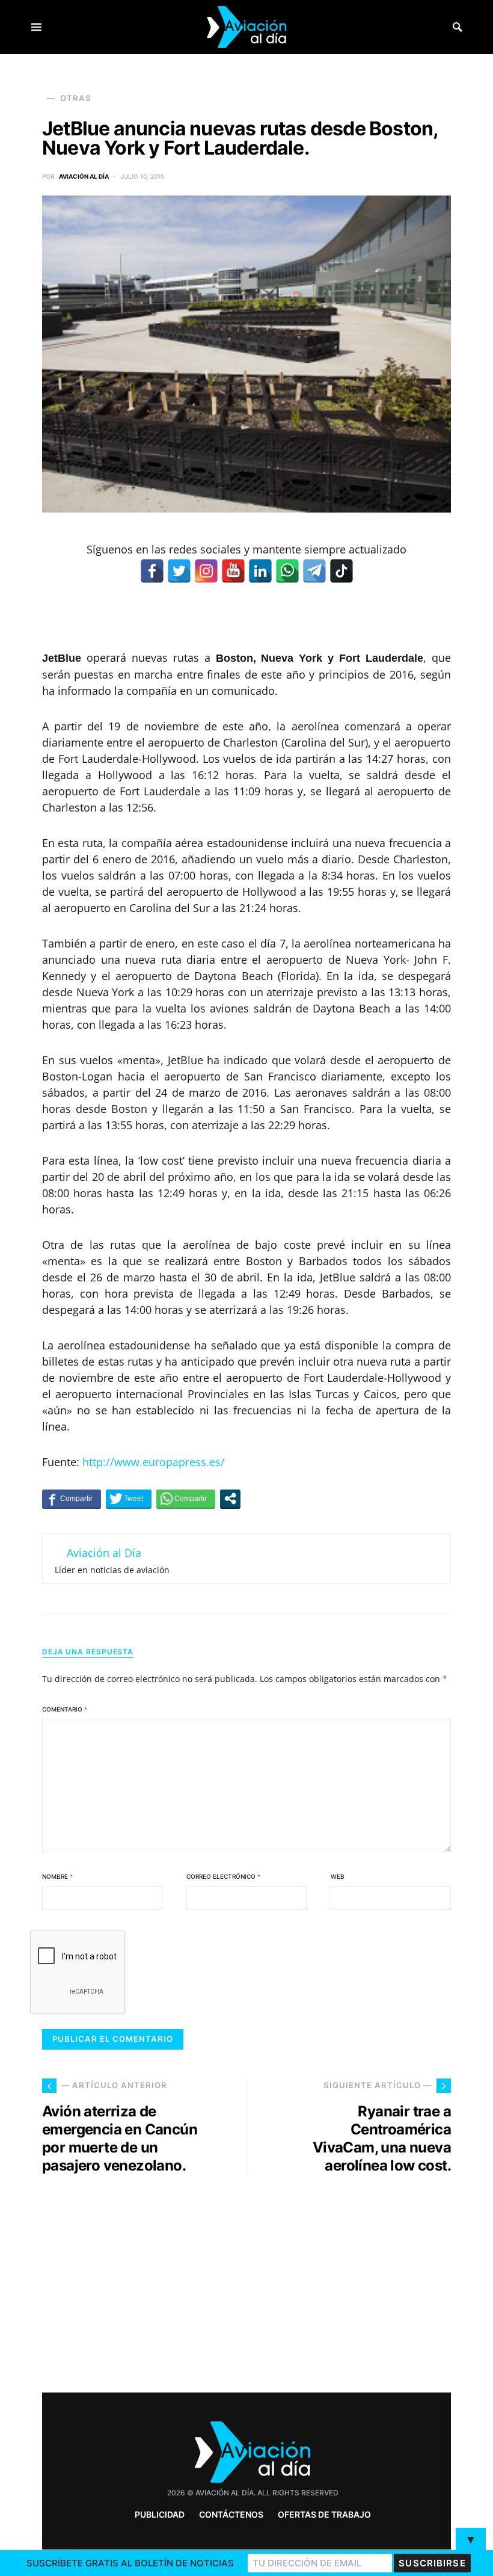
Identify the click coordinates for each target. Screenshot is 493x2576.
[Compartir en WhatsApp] (186, 1499)
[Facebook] (152, 571)
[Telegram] (314, 571)
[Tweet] (129, 1499)
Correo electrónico (223, 1876)
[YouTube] (233, 571)
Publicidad (160, 2514)
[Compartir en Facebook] (72, 1499)
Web (338, 1876)
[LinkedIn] (260, 571)
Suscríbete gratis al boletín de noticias (130, 2563)
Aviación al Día (84, 176)
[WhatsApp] (287, 571)
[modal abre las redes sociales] (230, 1499)
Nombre (57, 1876)
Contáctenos (231, 2514)
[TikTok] (341, 571)
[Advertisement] (355, 2279)
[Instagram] (206, 571)
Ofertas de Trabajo (324, 2514)
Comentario (65, 1709)
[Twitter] (179, 571)
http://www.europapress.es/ (154, 1462)
